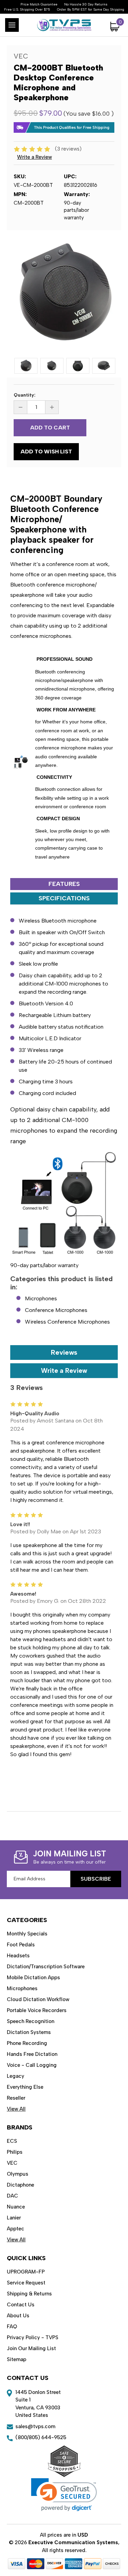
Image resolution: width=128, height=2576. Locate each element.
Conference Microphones (56, 1310)
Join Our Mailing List (31, 2348)
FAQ (12, 2327)
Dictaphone (20, 2185)
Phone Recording (27, 2043)
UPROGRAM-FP (26, 2272)
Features (64, 884)
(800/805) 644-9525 (41, 2437)
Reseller (16, 2098)
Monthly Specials (27, 1934)
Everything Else (25, 2087)
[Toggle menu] (12, 25)
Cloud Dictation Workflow (38, 1999)
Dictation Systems (29, 2032)
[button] (64, 2495)
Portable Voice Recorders (37, 2010)
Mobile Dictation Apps (33, 1978)
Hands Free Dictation (32, 2054)
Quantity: (25, 395)
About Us (18, 2316)
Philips (15, 2152)
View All (16, 2109)
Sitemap (17, 2359)
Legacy (16, 2076)
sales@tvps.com (35, 2426)
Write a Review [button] (34, 157)
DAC (12, 2196)
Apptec (16, 2229)
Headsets (18, 1956)
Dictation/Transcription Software (46, 1967)
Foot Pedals (21, 1945)
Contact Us (21, 2305)
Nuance (16, 2207)
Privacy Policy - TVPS (33, 2337)
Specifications (64, 898)
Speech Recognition (31, 2021)
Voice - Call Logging (32, 2065)
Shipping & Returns (29, 2294)
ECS (12, 2141)
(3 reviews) (68, 149)
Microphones (41, 1298)
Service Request (26, 2283)
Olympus (18, 2174)
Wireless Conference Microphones (67, 1322)
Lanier (14, 2218)
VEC (12, 2163)
